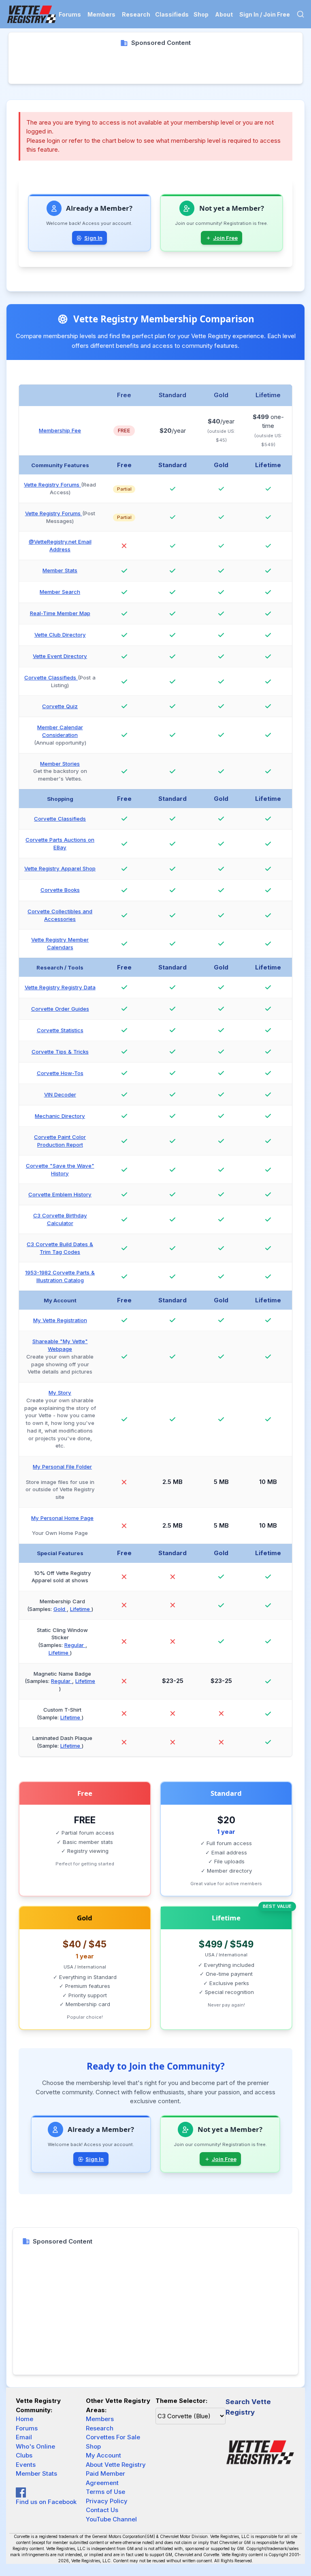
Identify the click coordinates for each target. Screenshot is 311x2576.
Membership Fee (60, 430)
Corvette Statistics (60, 1030)
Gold (60, 1609)
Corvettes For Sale (113, 2437)
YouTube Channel (111, 2519)
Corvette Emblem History (60, 1194)
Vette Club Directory (60, 635)
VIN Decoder (60, 1094)
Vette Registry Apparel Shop (60, 868)
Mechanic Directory (60, 1116)
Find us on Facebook (46, 2502)
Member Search (60, 592)
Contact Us (102, 2510)
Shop (201, 14)
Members (101, 14)
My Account (103, 2455)
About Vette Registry (116, 2465)
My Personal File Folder (62, 1467)
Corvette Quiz (60, 706)
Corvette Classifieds (51, 677)
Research (136, 14)
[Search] (300, 14)
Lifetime (81, 1609)
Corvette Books (60, 890)
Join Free (225, 238)
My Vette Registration (60, 1320)
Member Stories (60, 764)
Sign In (93, 238)
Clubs (24, 2455)
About (224, 14)
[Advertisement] (155, 66)
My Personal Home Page (62, 1518)
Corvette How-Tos (60, 1073)
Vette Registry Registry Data (60, 987)
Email (24, 2437)
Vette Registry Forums (52, 485)
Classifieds (172, 14)
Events (26, 2465)
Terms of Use (105, 2492)
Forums (70, 14)
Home (24, 2419)
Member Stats (60, 570)
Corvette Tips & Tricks (60, 1052)
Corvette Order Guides (60, 1009)
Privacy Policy (107, 2501)
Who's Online (35, 2446)
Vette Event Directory (60, 656)
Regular (75, 1645)
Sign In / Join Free (265, 14)
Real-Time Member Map (60, 613)
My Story (60, 1393)
